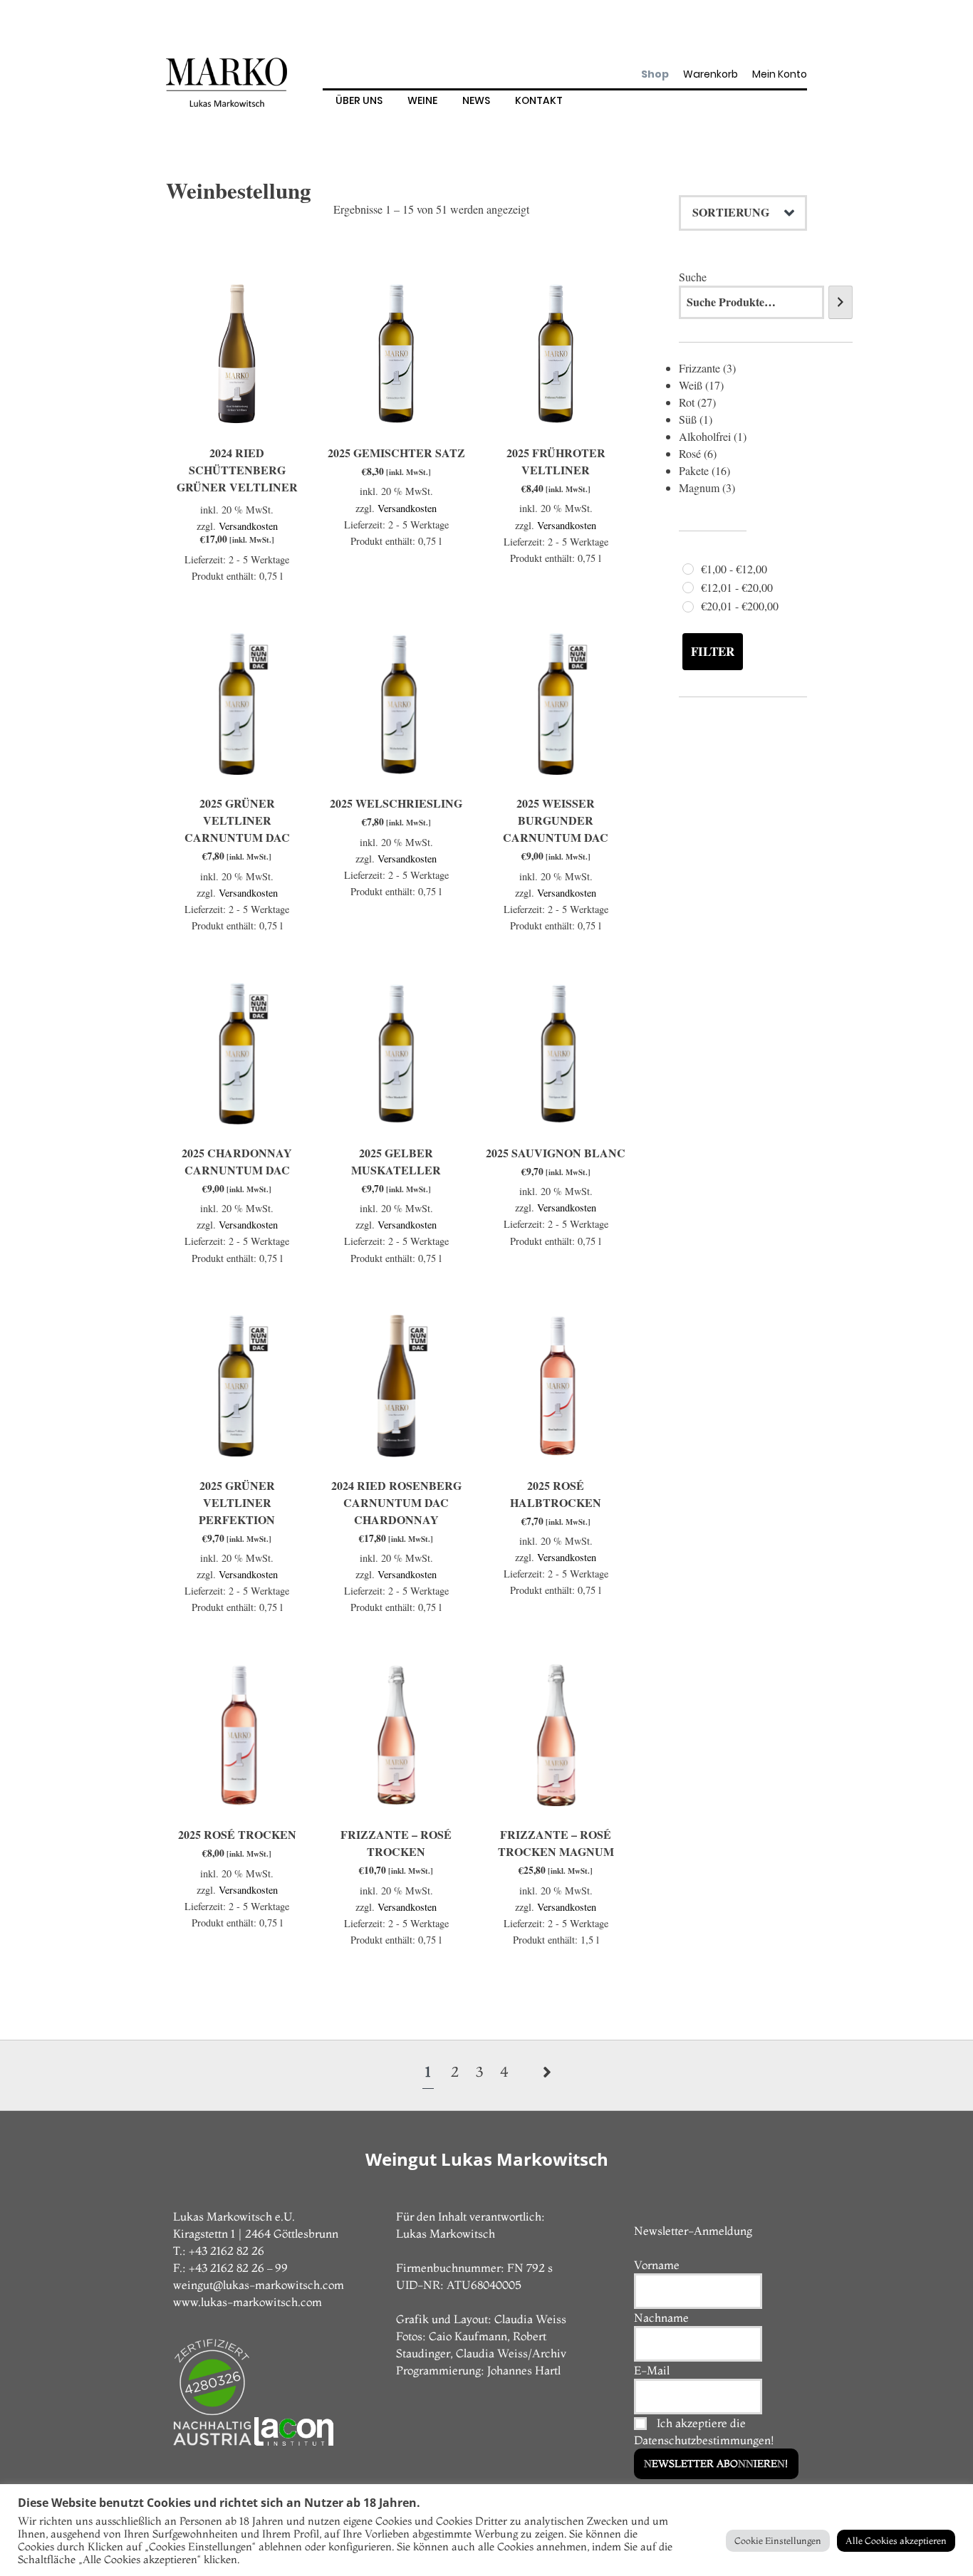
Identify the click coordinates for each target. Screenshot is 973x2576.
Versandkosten (248, 526)
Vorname (657, 2265)
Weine (422, 100)
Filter (713, 651)
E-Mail (652, 2370)
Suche (693, 277)
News (476, 100)
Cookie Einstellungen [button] (778, 2540)
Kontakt (539, 100)
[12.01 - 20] (688, 588)
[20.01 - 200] (688, 607)
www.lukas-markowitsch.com (248, 2302)
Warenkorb (711, 74)
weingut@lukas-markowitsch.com (259, 2285)
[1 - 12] (688, 569)
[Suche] (841, 302)
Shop (655, 74)
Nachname (661, 2317)
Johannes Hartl (524, 2370)
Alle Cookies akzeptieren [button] (896, 2540)
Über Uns (359, 100)
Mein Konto (780, 74)
